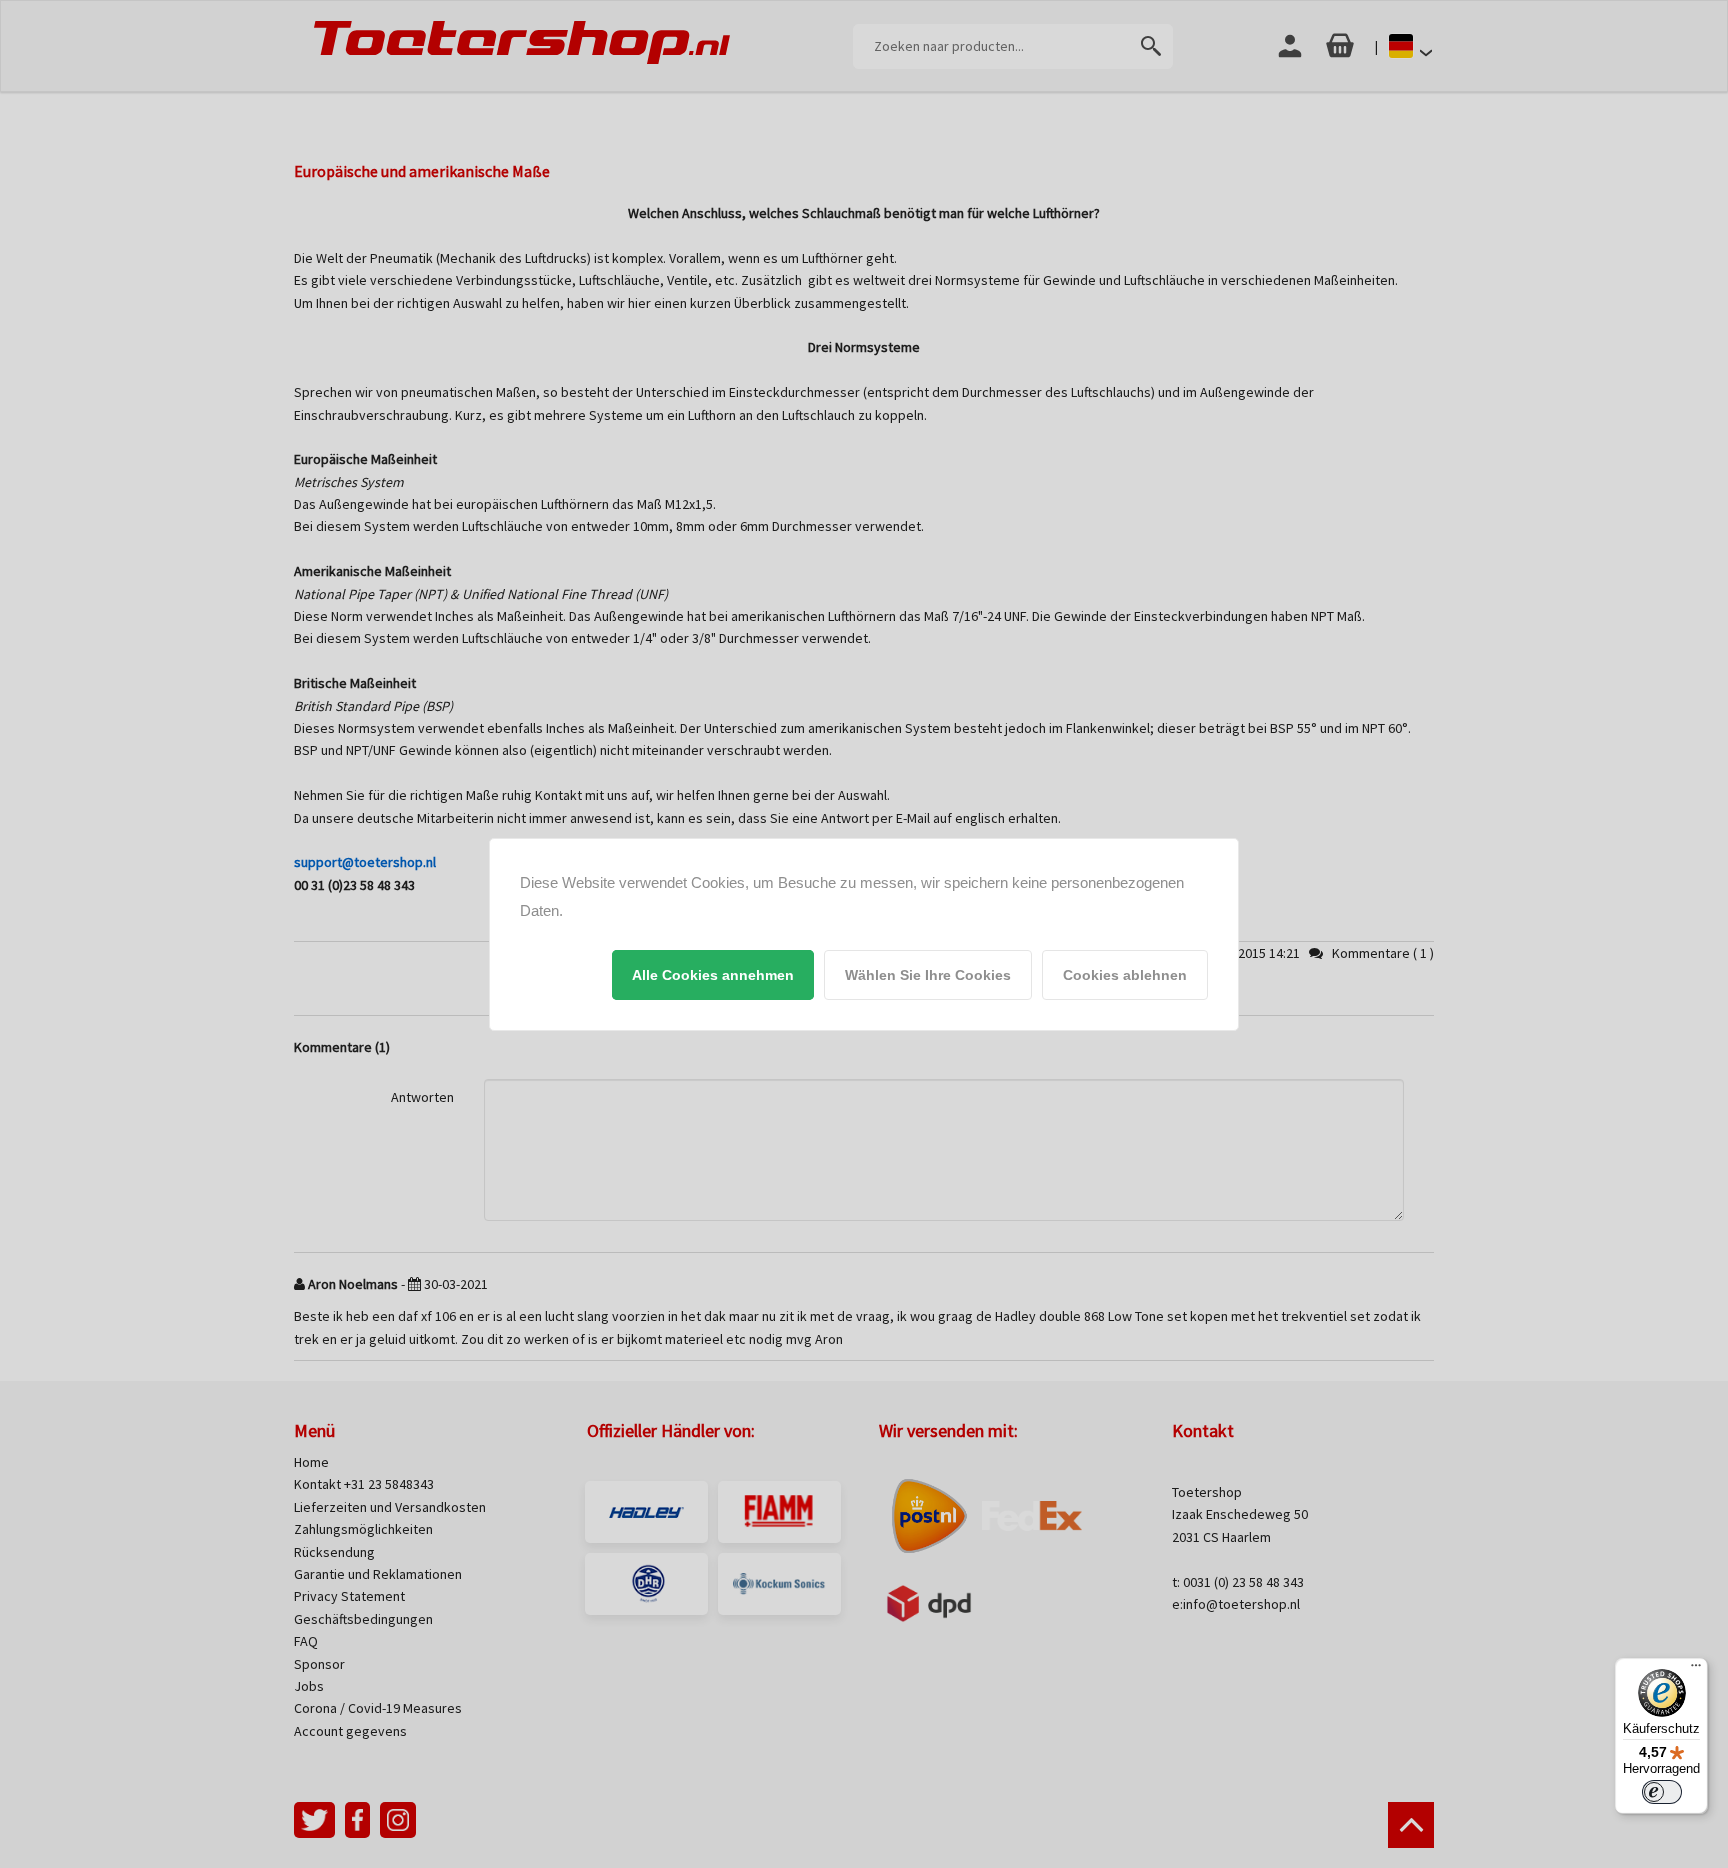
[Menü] (1696, 1670)
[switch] (1662, 1792)
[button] (713, 975)
